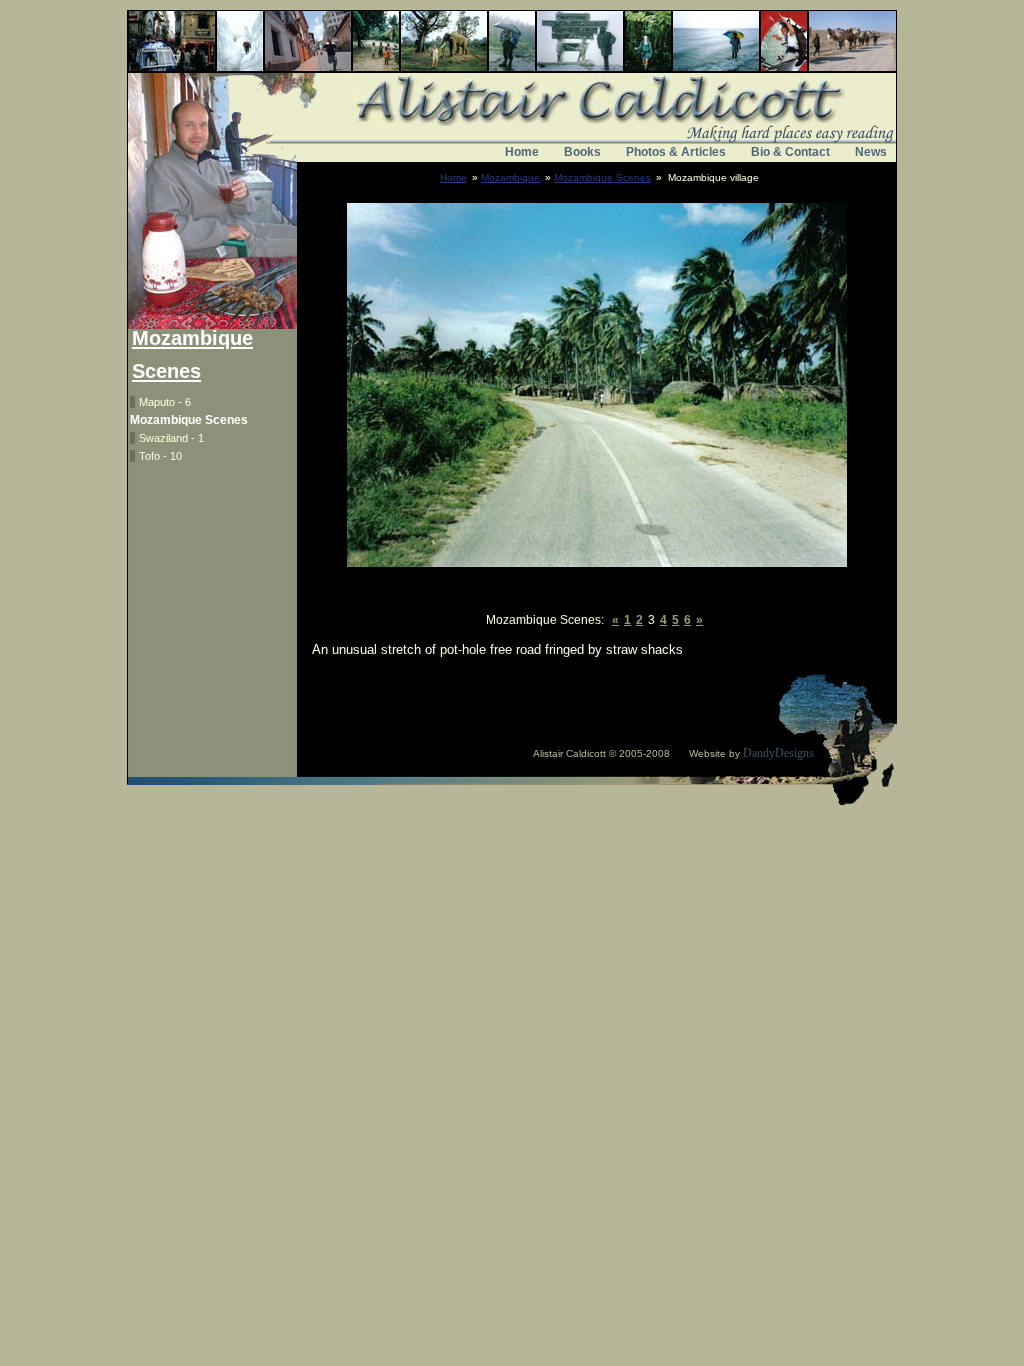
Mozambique (510, 177)
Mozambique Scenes (602, 177)
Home (522, 152)
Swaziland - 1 (171, 438)
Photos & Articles (676, 152)
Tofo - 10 (160, 456)
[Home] (512, 128)
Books (582, 152)
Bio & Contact (790, 152)
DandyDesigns (778, 753)
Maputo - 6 (165, 402)
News (871, 152)
